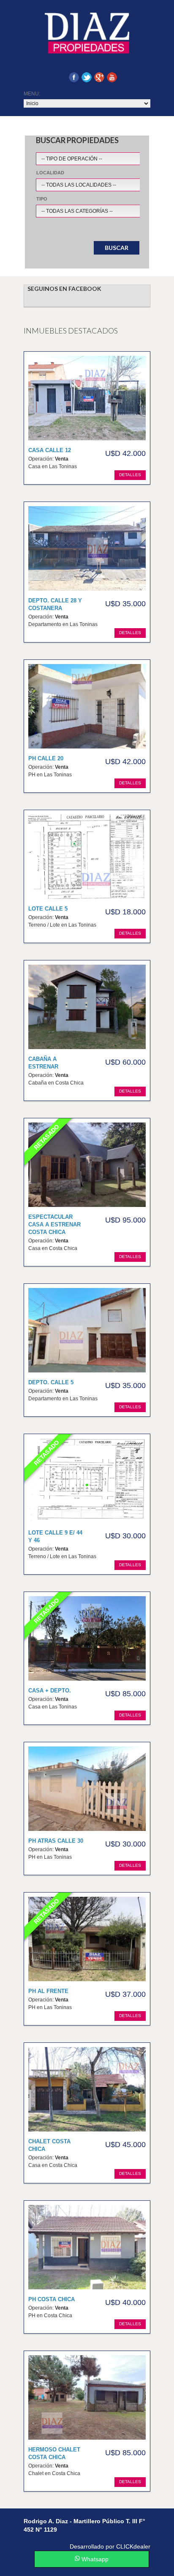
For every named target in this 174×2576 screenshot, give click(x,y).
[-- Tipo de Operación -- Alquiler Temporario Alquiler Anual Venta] (104, 157)
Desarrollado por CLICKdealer (110, 2546)
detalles (130, 475)
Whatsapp (94, 2559)
